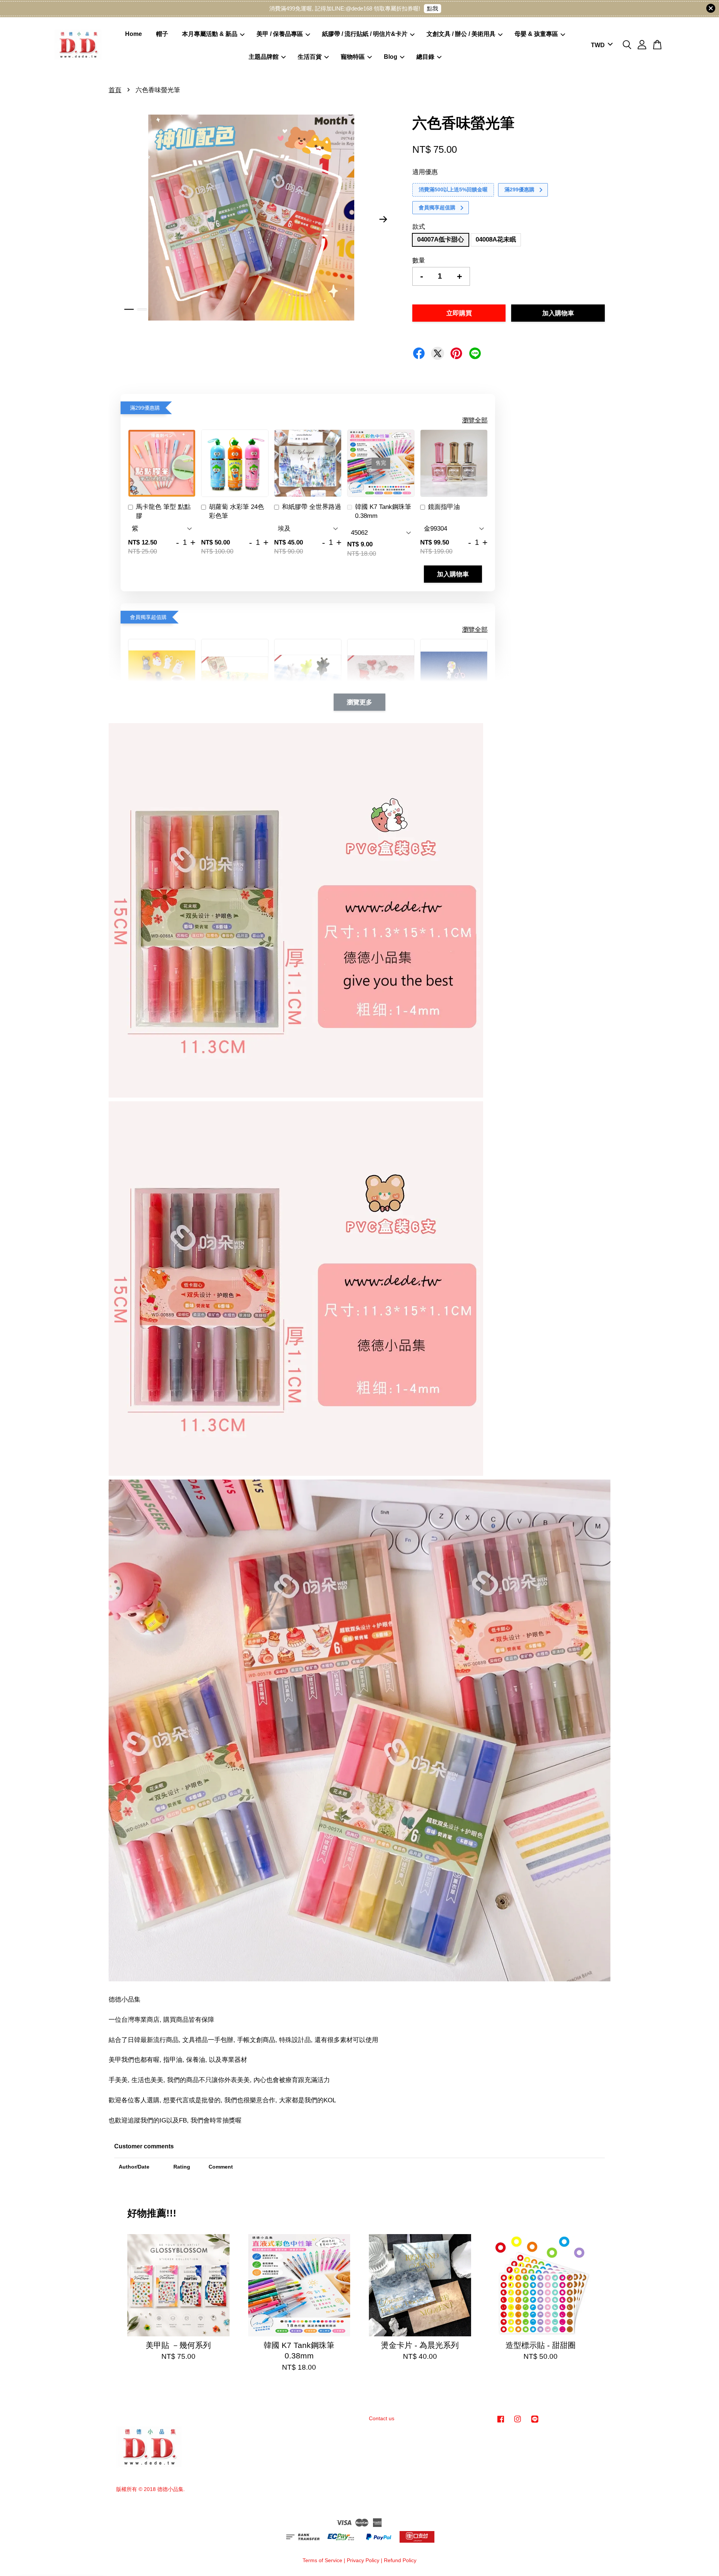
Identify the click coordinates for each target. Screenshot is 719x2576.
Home (134, 34)
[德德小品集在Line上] (535, 2422)
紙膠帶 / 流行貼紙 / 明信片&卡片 (365, 34)
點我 (433, 8)
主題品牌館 (264, 57)
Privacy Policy (363, 2560)
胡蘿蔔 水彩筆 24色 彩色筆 (236, 511)
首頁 (115, 90)
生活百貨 (310, 57)
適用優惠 (425, 172)
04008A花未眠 (496, 239)
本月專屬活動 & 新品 (210, 34)
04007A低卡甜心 (441, 239)
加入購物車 (453, 574)
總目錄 (425, 57)
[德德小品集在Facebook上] (501, 2422)
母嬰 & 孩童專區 (536, 34)
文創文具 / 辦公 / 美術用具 (461, 34)
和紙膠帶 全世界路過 (312, 507)
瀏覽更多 (359, 702)
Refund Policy (400, 2560)
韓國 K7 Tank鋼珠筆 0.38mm (383, 511)
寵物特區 (353, 57)
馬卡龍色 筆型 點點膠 (163, 511)
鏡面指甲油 (444, 507)
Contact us (382, 2418)
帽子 (162, 34)
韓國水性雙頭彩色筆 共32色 (69, 2555)
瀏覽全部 (475, 420)
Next (383, 219)
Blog (391, 57)
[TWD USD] (600, 45)
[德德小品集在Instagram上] (518, 2422)
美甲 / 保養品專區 (280, 34)
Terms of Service (322, 2560)
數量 (419, 260)
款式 (419, 227)
